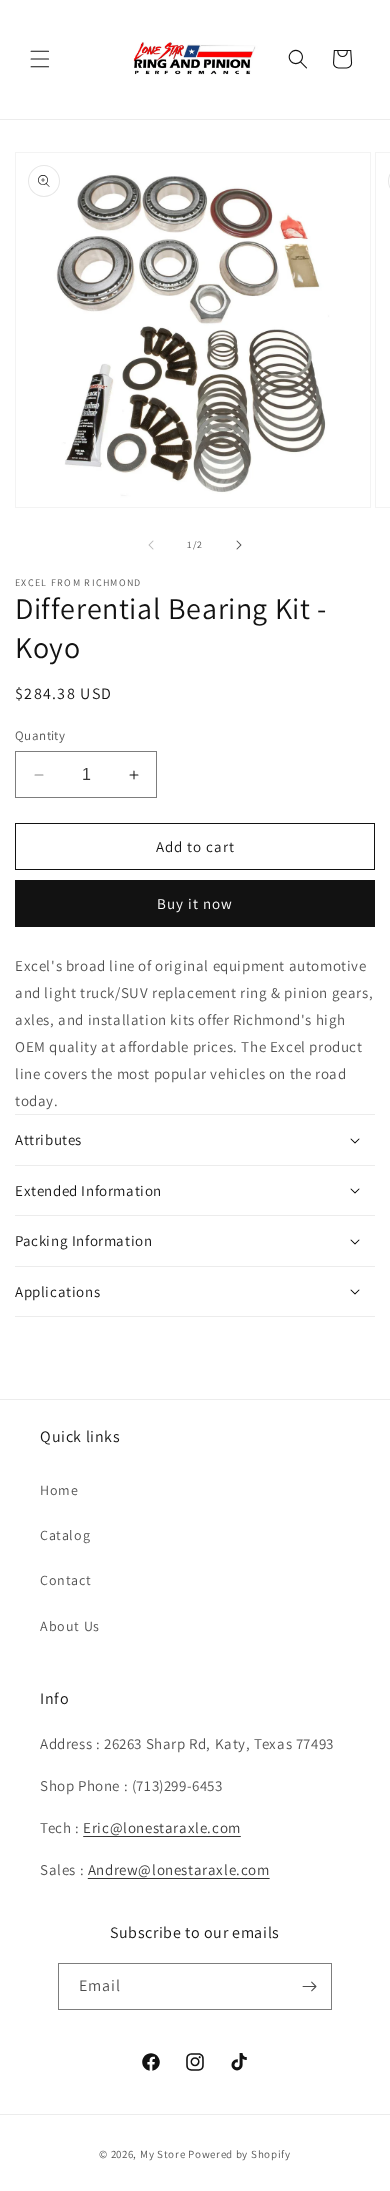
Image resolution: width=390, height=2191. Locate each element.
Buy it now (195, 903)
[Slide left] (151, 545)
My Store (163, 2154)
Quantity (40, 735)
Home (59, 1490)
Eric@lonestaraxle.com (162, 1827)
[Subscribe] (309, 1986)
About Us (70, 1626)
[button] (40, 59)
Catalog (65, 1535)
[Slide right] (239, 545)
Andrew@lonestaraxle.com (179, 1869)
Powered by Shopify (239, 2154)
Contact (65, 1580)
